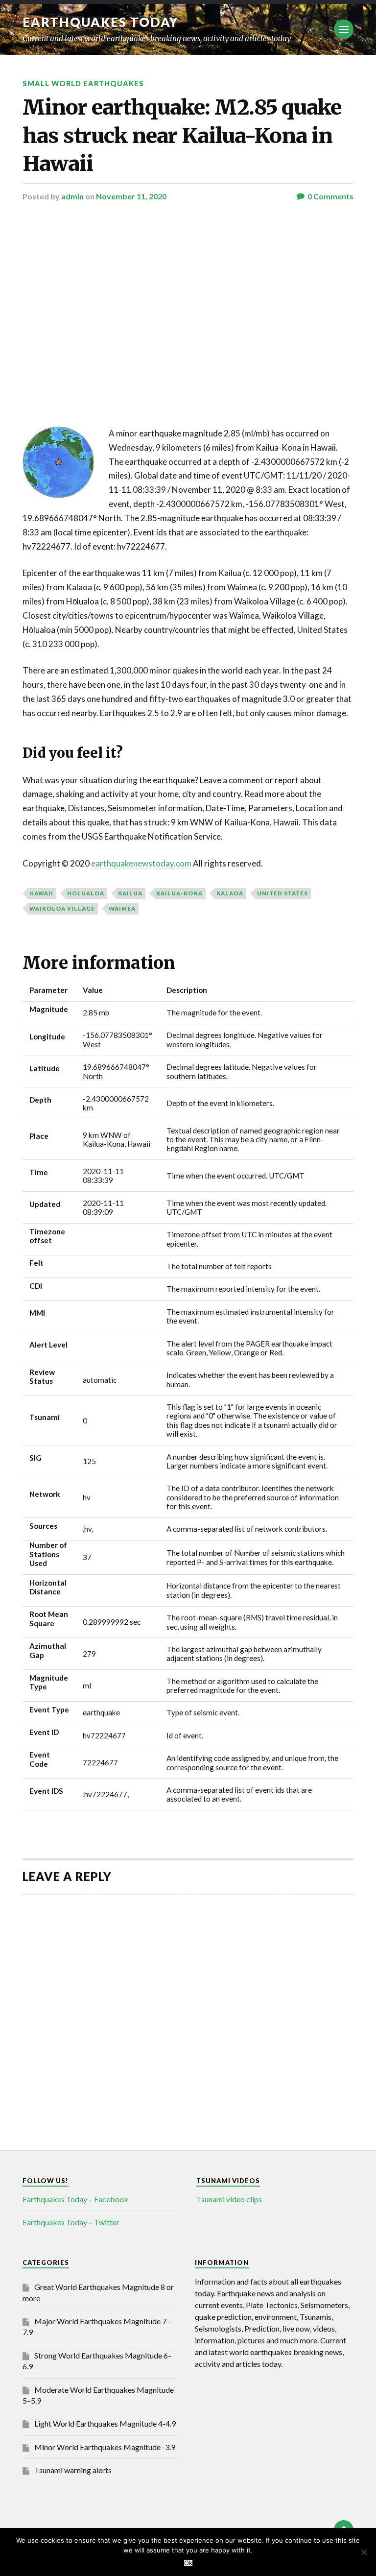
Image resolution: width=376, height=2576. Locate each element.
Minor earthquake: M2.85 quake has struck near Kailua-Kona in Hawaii (182, 135)
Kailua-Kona (179, 893)
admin (72, 196)
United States (282, 893)
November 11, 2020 (131, 196)
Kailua (130, 893)
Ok (188, 2563)
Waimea (122, 908)
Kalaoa (230, 893)
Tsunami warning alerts (73, 2470)
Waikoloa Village (62, 908)
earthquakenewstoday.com (141, 863)
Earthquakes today (101, 22)
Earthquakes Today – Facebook (75, 2199)
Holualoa (86, 893)
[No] (364, 2552)
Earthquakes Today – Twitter (71, 2222)
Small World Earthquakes (83, 84)
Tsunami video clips (229, 2199)
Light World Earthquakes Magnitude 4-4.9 (105, 2423)
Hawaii (41, 893)
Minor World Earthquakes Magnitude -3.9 (105, 2447)
